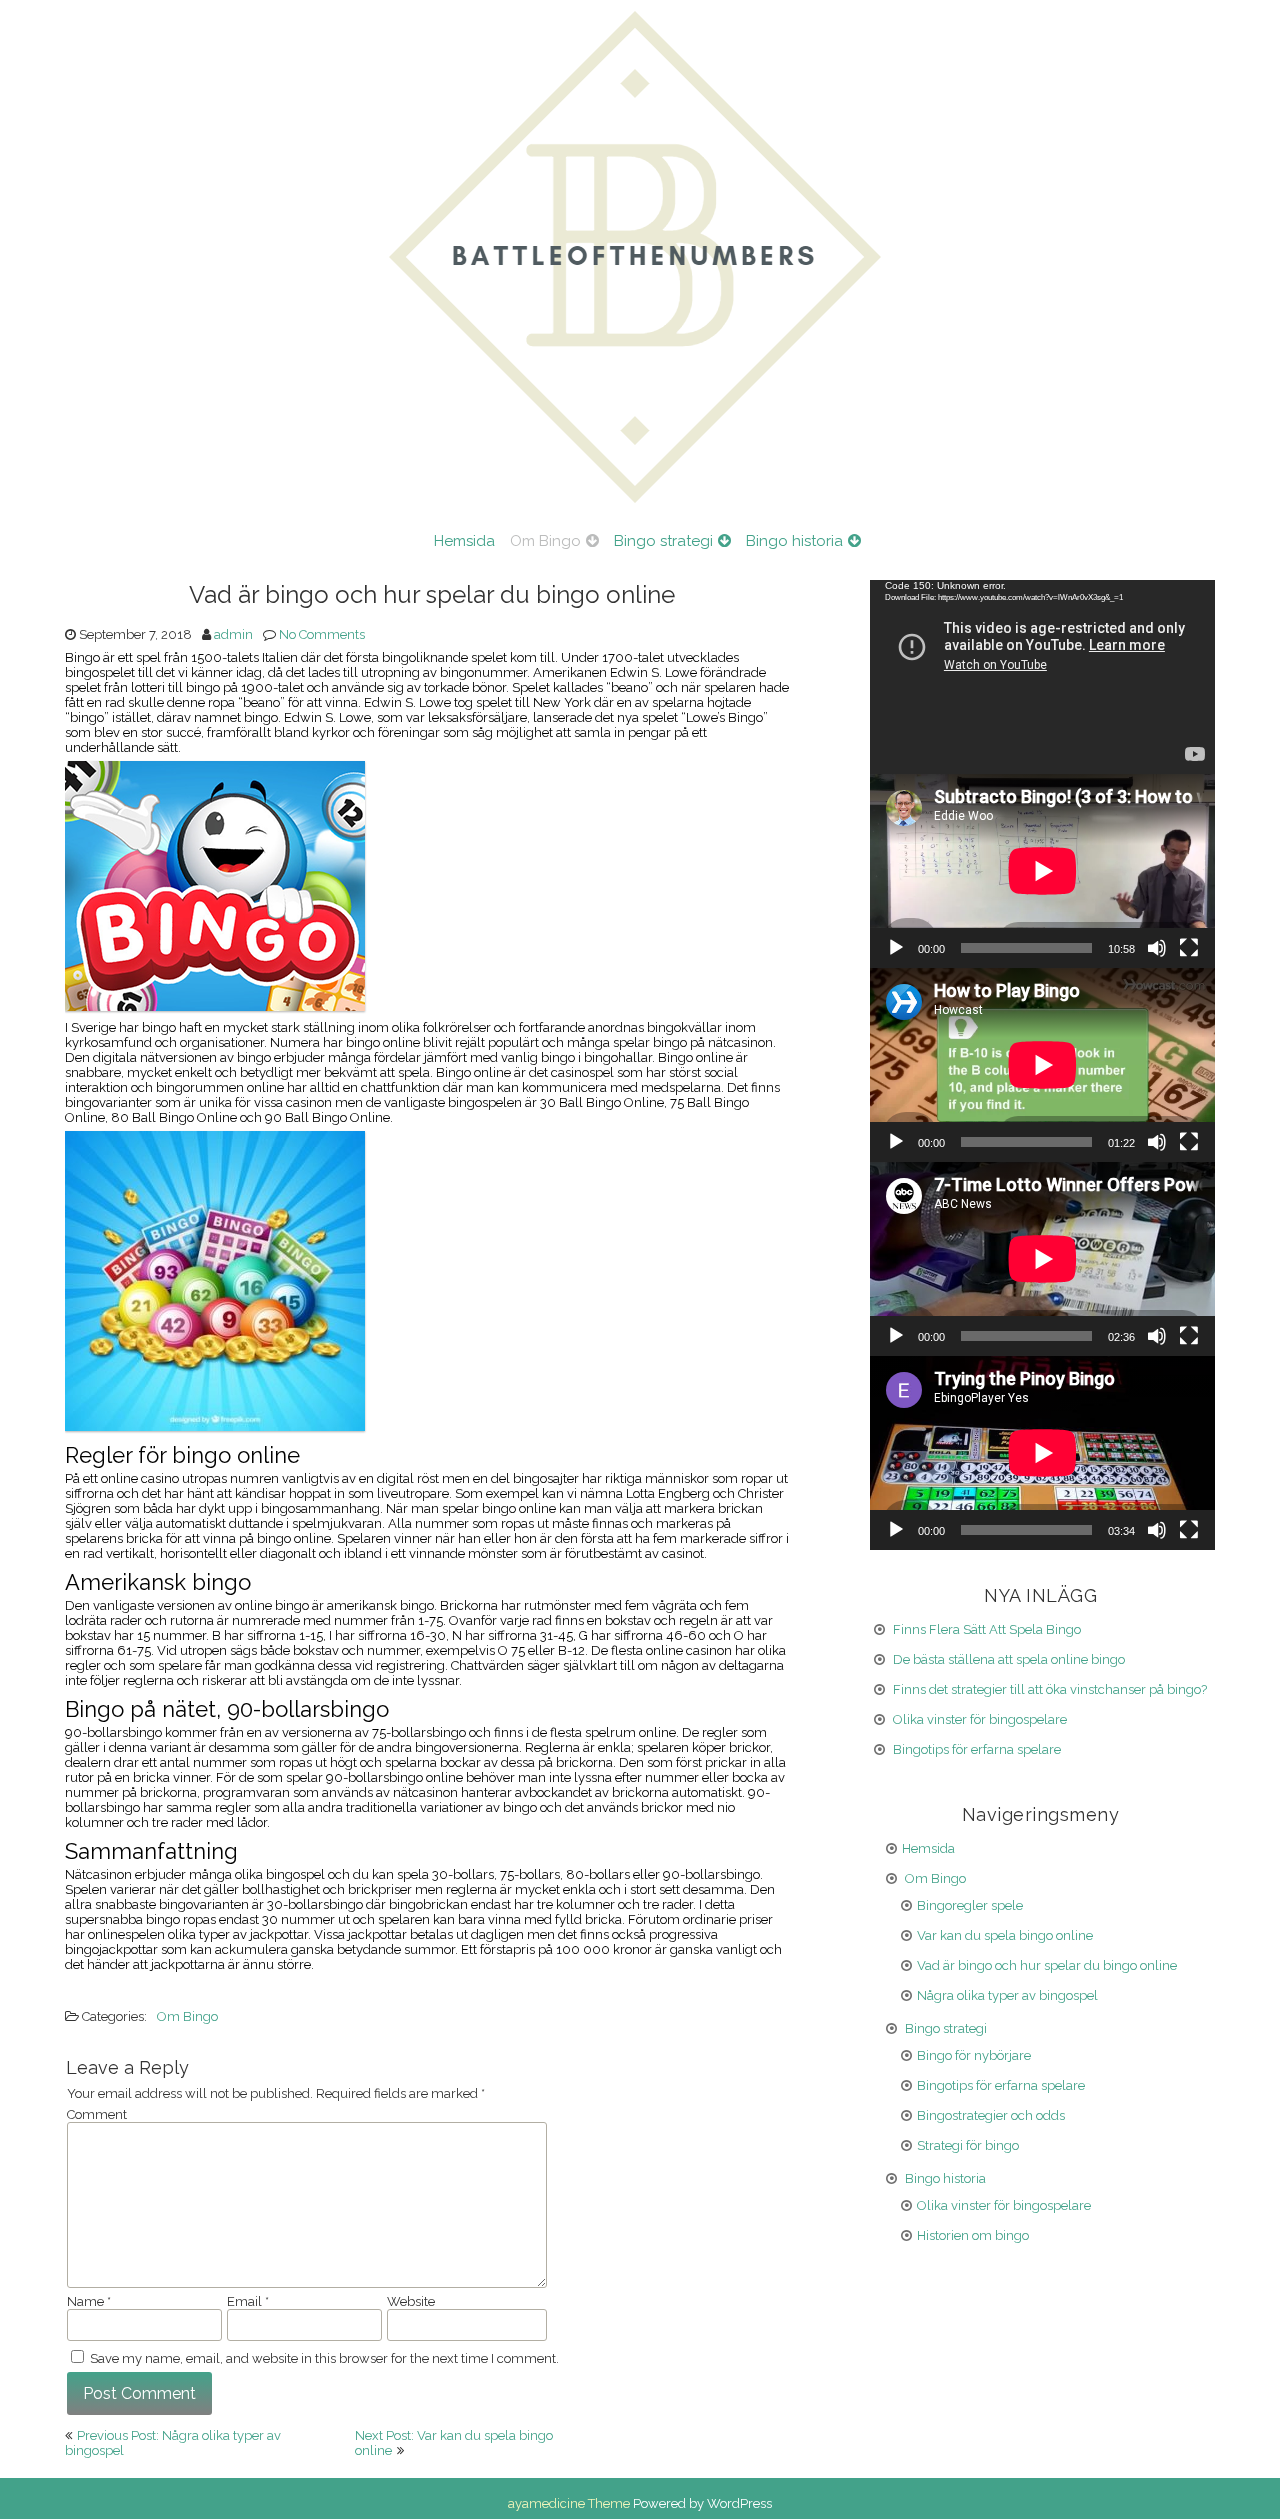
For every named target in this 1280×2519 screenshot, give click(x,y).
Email (248, 2301)
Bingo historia (794, 541)
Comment (97, 2114)
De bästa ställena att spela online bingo (1009, 1659)
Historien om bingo (973, 2235)
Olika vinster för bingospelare (980, 1719)
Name (89, 2301)
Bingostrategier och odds (991, 2115)
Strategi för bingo (968, 2145)
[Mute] (1157, 948)
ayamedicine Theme (570, 2503)
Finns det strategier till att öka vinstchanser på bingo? (1050, 1689)
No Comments (322, 634)
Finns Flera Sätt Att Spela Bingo (987, 1629)
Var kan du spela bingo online (1005, 1935)
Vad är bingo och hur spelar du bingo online (1047, 1965)
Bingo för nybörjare (974, 2055)
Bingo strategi (663, 541)
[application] (1042, 677)
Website (411, 2301)
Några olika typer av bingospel (1007, 1995)
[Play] (896, 948)
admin (233, 634)
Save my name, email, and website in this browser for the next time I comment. (324, 2358)
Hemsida (464, 541)
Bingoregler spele (970, 1905)
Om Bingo (545, 541)
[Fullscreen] (1189, 948)
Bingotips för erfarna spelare (977, 1749)
